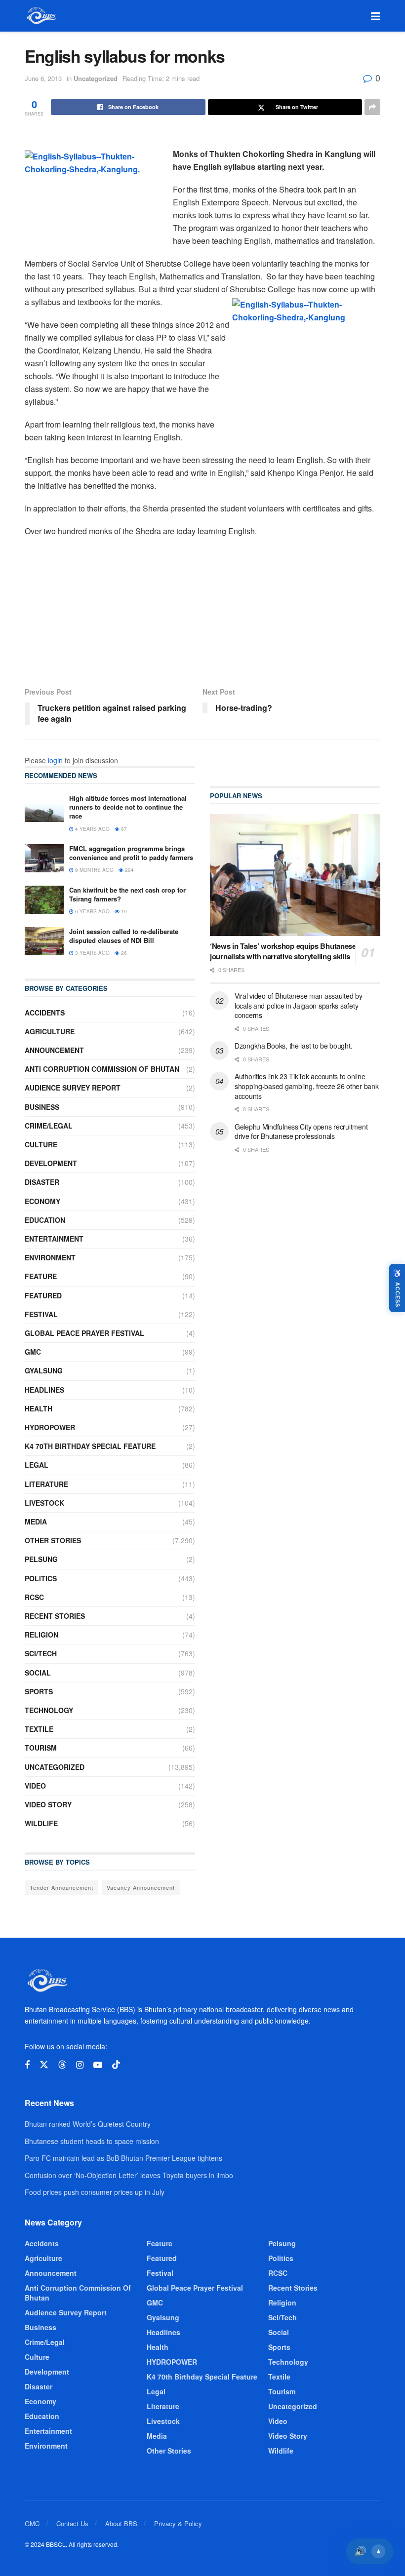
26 (123, 953)
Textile (39, 1729)
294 (129, 870)
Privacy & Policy (178, 2523)
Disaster (42, 1182)
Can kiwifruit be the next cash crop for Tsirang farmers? (127, 894)
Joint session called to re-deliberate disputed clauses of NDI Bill (124, 936)
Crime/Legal (49, 1126)
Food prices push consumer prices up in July (95, 2192)
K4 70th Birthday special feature (90, 1446)
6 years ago (92, 911)
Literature (46, 1484)
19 (123, 911)
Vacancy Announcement (141, 1887)
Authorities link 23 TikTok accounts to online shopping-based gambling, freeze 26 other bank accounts (306, 1086)
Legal (37, 1465)
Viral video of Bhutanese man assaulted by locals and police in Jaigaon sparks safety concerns (299, 1005)
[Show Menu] (376, 16)
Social (38, 1673)
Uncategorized (96, 78)
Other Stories (53, 1540)
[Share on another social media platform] (372, 107)
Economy (42, 1201)
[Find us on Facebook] (27, 2065)
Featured (43, 1295)
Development (51, 1163)
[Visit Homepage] (41, 16)
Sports (39, 1691)
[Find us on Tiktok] (116, 2065)
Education (45, 1220)
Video (35, 1786)
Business (42, 1107)
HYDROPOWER (50, 1427)
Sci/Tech (41, 1653)
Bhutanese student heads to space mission (92, 2141)
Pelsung (41, 1559)
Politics (41, 1578)
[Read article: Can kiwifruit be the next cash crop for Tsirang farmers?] (44, 900)
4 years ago (92, 829)
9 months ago (94, 870)
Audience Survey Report (73, 1088)
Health (39, 1408)
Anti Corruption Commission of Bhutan (102, 1069)
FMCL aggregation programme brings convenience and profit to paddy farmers (131, 853)
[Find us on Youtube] (98, 2065)
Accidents (45, 1013)
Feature (41, 1276)
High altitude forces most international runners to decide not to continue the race (128, 807)
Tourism (41, 1748)
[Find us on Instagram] (80, 2065)
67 (123, 829)
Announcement (54, 1050)
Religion (41, 1635)
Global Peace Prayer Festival (84, 1333)
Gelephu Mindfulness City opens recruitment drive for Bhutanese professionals (301, 1132)
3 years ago (92, 953)
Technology (49, 1710)
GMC (33, 1352)
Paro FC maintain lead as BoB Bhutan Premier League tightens (123, 2158)
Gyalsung (44, 1370)
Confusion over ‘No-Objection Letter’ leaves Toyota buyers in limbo (129, 2175)
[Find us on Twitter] (44, 2065)
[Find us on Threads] (62, 2065)
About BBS (121, 2523)
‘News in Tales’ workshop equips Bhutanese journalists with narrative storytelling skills (283, 951)
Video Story (48, 1804)
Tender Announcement (61, 1887)
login (55, 760)
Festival (41, 1314)
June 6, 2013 (43, 78)
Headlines (44, 1390)
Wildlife (41, 1823)
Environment (50, 1257)
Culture (41, 1144)
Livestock (44, 1503)
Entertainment (54, 1239)
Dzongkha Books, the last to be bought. (293, 1046)
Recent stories (55, 1616)
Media (36, 1522)
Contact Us (72, 2523)
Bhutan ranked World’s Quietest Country (88, 2124)
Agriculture (50, 1031)
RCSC (34, 1597)
